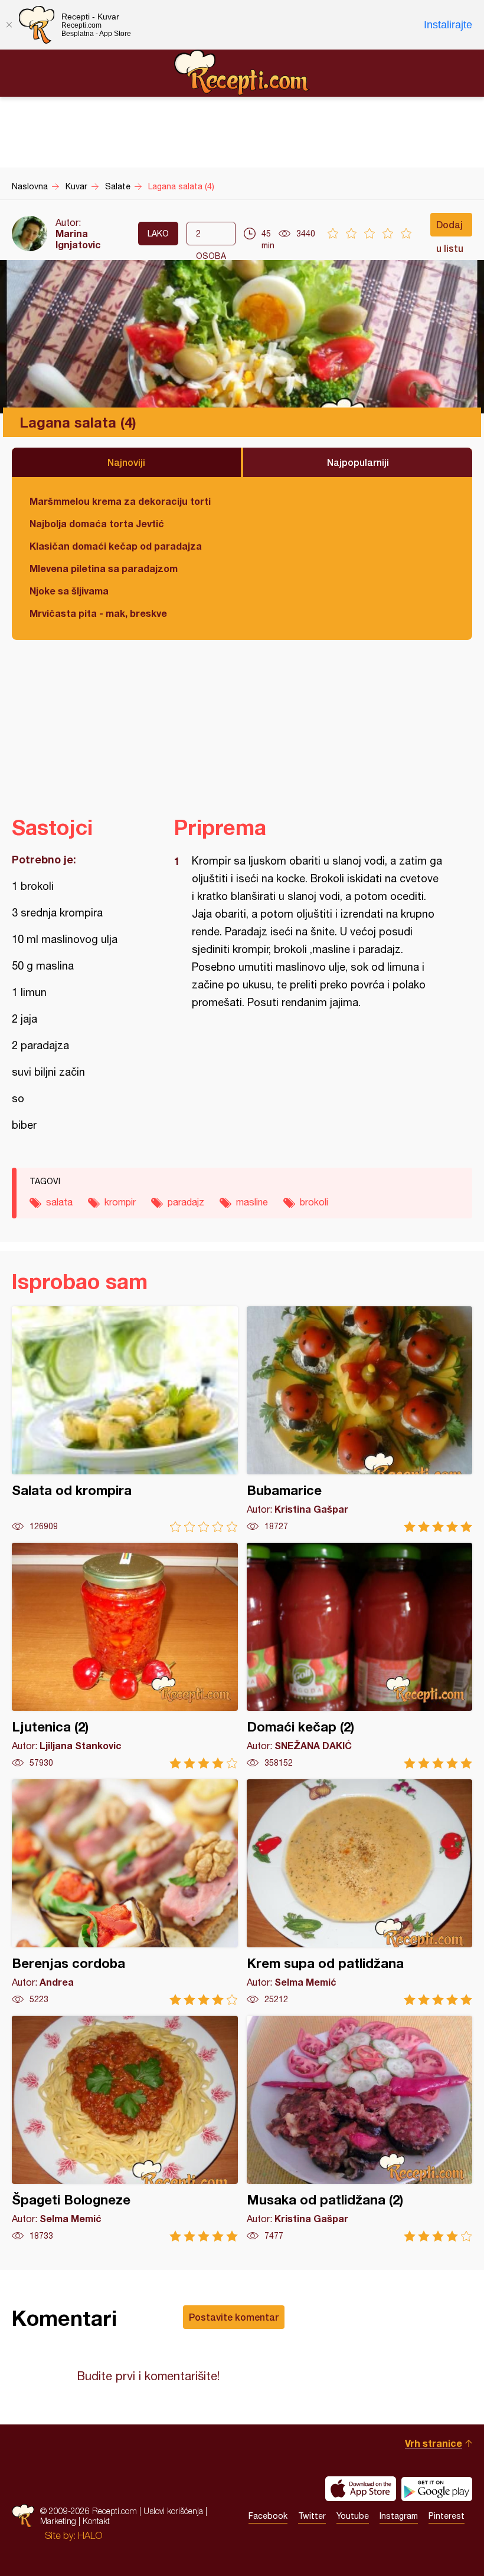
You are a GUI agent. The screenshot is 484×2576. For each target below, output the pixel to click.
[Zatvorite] (9, 25)
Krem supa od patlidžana (360, 1892)
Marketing (58, 2521)
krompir (120, 1202)
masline (252, 1202)
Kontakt (96, 2521)
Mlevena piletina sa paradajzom (104, 568)
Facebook (268, 2516)
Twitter (312, 2516)
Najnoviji (126, 462)
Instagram (399, 2516)
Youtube (353, 2516)
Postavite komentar (234, 2317)
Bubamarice (360, 1419)
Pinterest (447, 2516)
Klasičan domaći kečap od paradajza (116, 546)
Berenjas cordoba (125, 1892)
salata (59, 1202)
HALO (90, 2535)
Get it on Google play (437, 2489)
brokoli (314, 1202)
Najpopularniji (358, 462)
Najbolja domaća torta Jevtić (97, 523)
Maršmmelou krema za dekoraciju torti (120, 501)
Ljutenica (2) (125, 1656)
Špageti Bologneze (125, 2129)
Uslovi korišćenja (173, 2511)
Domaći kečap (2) (360, 1656)
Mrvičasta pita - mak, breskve (98, 613)
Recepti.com (242, 73)
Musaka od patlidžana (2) (360, 2129)
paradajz (186, 1202)
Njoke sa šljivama (69, 591)
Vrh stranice (434, 2443)
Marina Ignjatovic (78, 239)
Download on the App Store (361, 2489)
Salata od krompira (125, 1419)
